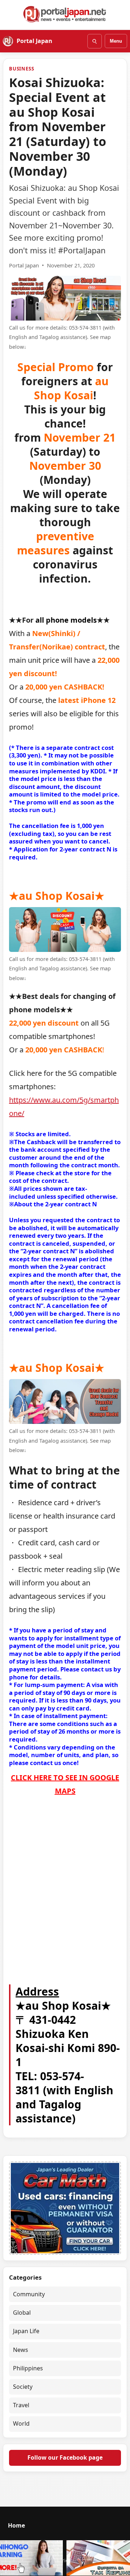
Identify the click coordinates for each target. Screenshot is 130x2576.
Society (23, 2387)
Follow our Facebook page (65, 2457)
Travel (21, 2405)
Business (21, 69)
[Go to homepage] (65, 14)
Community (29, 2294)
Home (16, 2525)
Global (22, 2313)
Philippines (28, 2368)
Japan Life (26, 2331)
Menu (116, 41)
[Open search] (95, 41)
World (21, 2423)
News (21, 2350)
